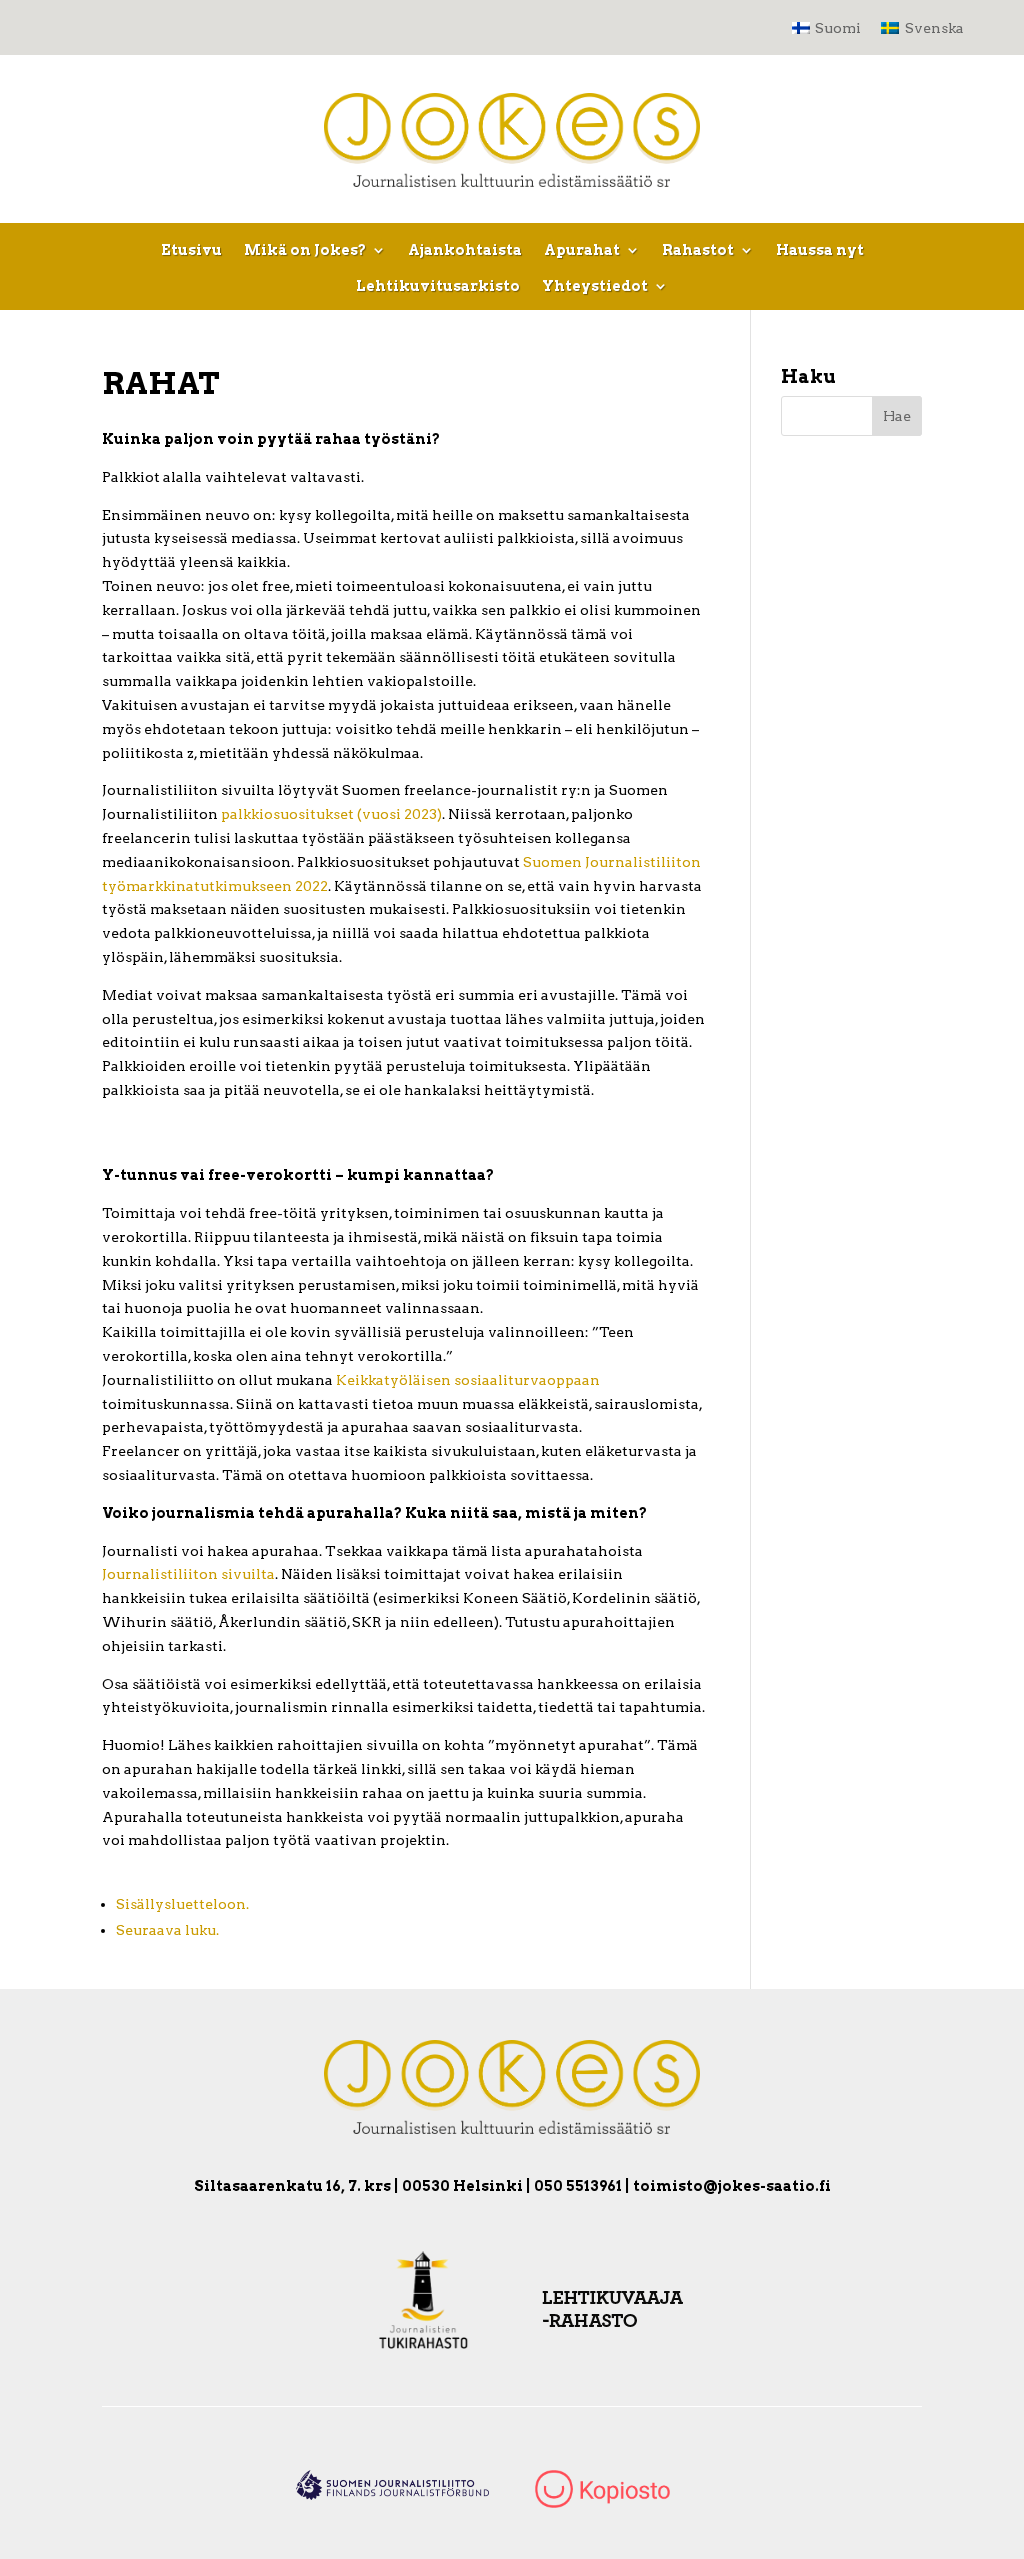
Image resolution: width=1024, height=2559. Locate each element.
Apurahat (582, 250)
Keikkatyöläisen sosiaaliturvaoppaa (463, 1380)
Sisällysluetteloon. (182, 1904)
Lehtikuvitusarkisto (438, 286)
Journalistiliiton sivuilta (188, 1574)
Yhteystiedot (595, 286)
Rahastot (698, 250)
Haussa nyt (820, 250)
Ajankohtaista (465, 250)
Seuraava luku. (167, 1930)
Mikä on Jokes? (305, 250)
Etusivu (191, 250)
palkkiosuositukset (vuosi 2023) (331, 814)
